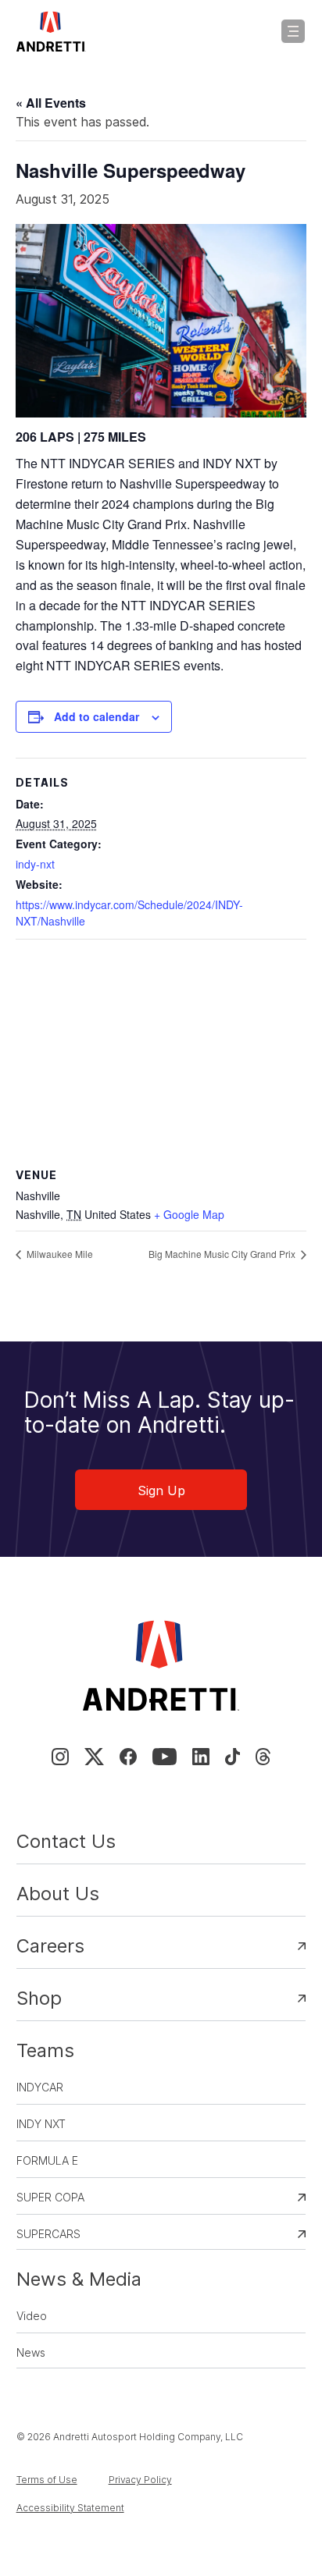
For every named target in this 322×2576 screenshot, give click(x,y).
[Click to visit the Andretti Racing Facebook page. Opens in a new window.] (128, 1757)
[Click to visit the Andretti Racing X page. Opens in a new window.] (94, 1757)
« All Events (51, 103)
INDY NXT (41, 2124)
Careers (50, 1946)
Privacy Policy (140, 2480)
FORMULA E (47, 2160)
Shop (39, 1998)
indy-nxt (35, 864)
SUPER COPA (50, 2197)
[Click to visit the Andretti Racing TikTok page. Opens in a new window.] (233, 1757)
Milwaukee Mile (59, 1254)
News (31, 2352)
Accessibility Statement (70, 2508)
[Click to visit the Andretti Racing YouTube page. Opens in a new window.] (165, 1757)
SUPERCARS (48, 2234)
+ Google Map (189, 1214)
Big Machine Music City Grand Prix (223, 1254)
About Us (58, 1894)
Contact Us (66, 1841)
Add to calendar (97, 716)
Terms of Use (47, 2480)
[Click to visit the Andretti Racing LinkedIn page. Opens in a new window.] (201, 1757)
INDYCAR (40, 2087)
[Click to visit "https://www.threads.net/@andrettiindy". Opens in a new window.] (263, 1757)
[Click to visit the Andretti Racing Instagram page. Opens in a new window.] (60, 1757)
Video (32, 2316)
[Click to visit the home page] (51, 31)
